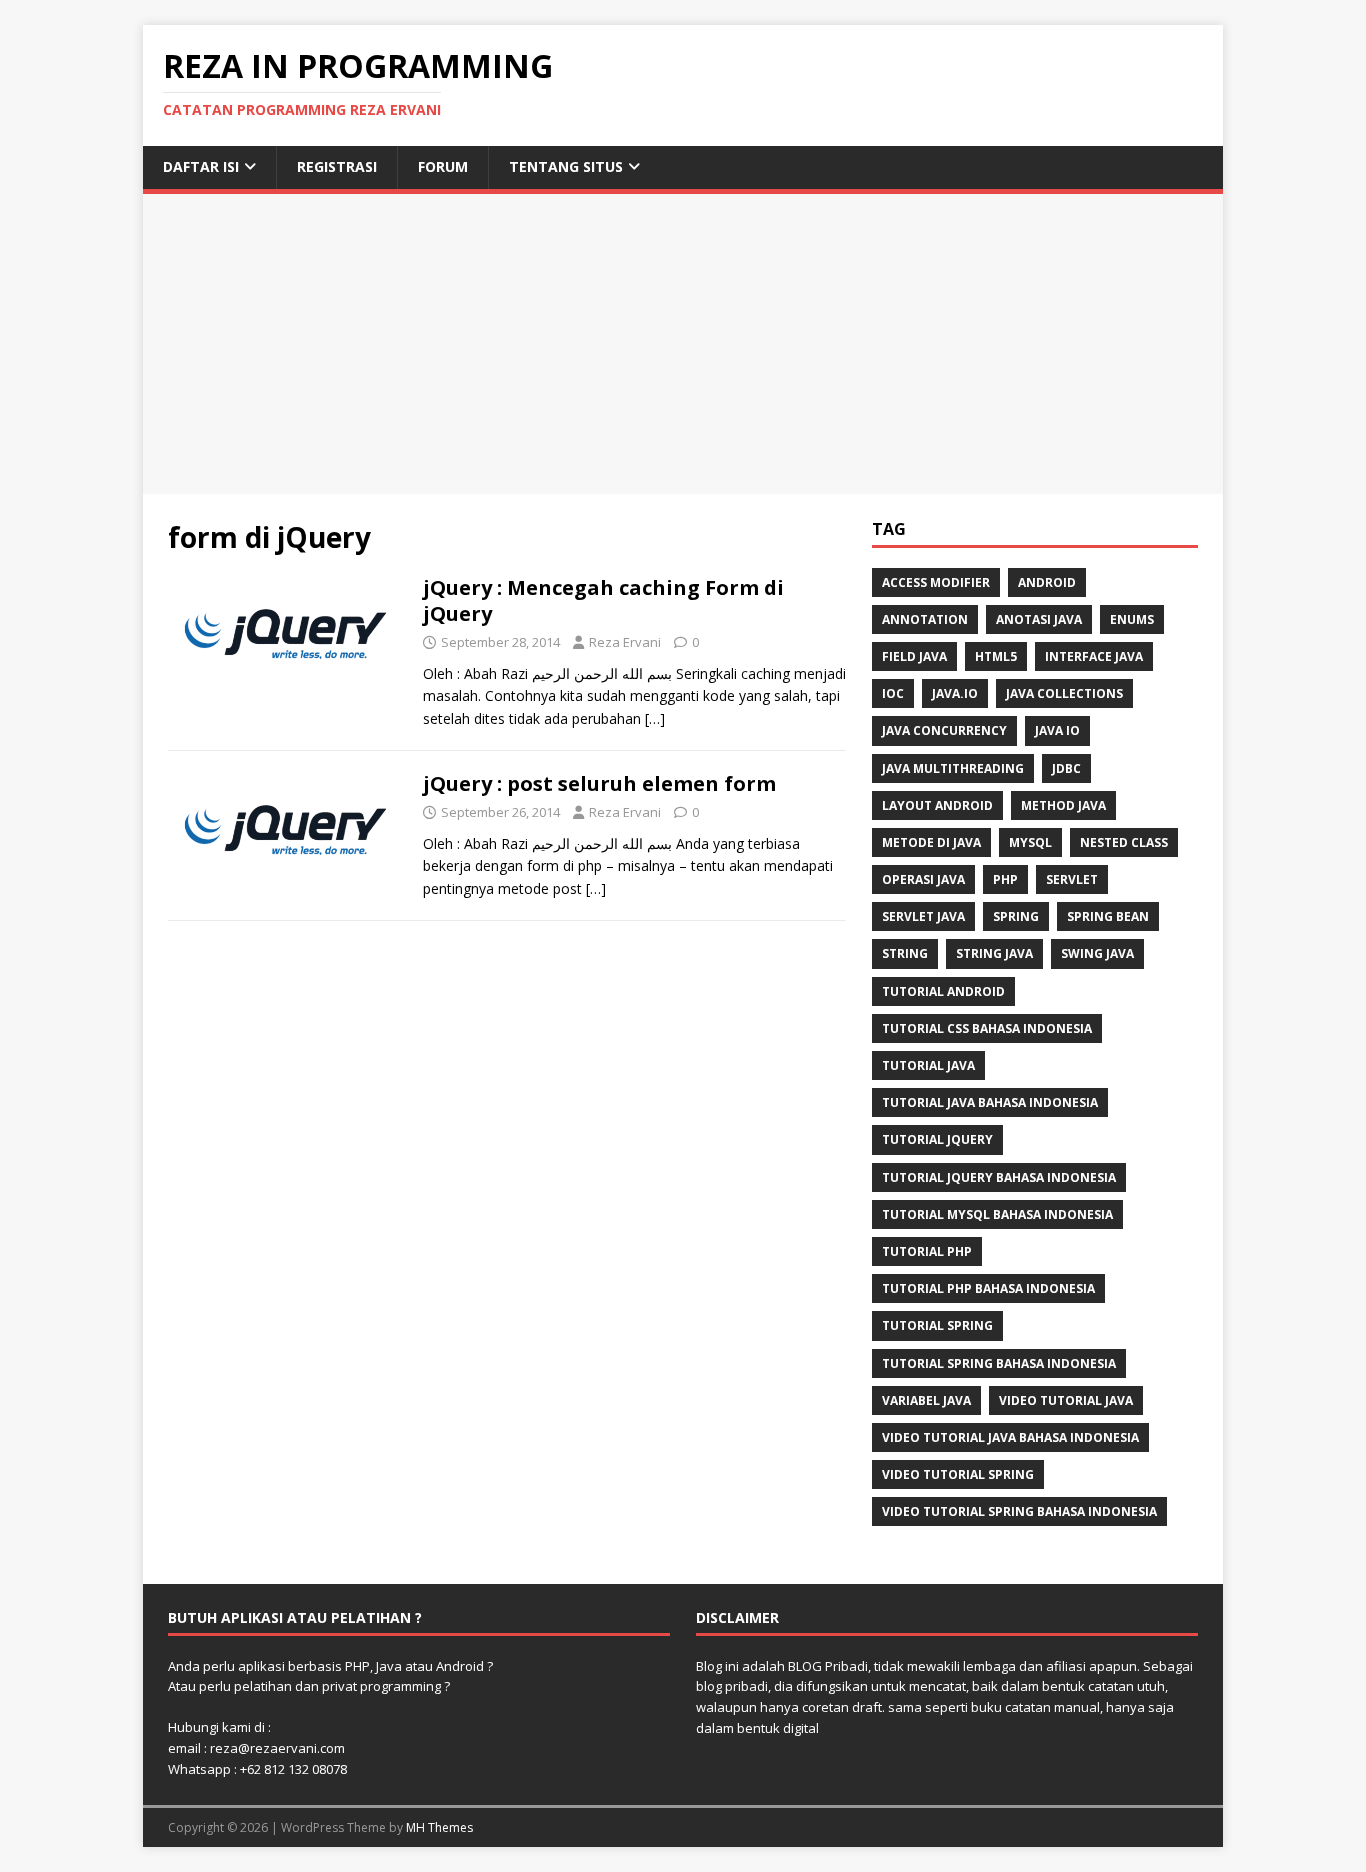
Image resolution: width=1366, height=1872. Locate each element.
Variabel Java (926, 1400)
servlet (1072, 879)
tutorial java (928, 1065)
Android (1047, 582)
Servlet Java (923, 916)
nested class (1124, 842)
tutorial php (927, 1251)
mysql (1030, 842)
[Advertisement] (683, 344)
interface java (1094, 656)
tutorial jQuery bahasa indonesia (999, 1177)
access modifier (936, 582)
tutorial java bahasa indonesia (990, 1102)
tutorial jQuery (937, 1139)
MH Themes (439, 1827)
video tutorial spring (958, 1474)
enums (1132, 619)
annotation (925, 619)
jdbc (1066, 768)
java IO (1057, 730)
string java (994, 953)
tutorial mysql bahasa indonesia (997, 1214)
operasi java (923, 879)
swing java (1097, 953)
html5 (996, 656)
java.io (955, 693)
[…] (655, 718)
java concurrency (944, 730)
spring (1016, 916)
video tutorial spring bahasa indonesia (1019, 1511)
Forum (443, 166)
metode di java (931, 842)
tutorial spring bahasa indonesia (999, 1363)
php (1005, 879)
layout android (937, 805)
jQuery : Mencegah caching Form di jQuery (603, 600)
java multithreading (953, 768)
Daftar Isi (201, 166)
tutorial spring (937, 1325)
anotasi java (1039, 619)
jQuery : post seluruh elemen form (599, 783)
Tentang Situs (566, 166)
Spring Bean (1108, 916)
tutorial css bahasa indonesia (987, 1028)
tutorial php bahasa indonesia (988, 1288)
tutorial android (943, 991)
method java (1063, 805)
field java (914, 656)
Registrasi (337, 166)
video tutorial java (1066, 1400)
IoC (893, 693)
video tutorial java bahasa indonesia (1010, 1437)
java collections (1064, 693)
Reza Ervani (625, 642)
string (905, 953)
